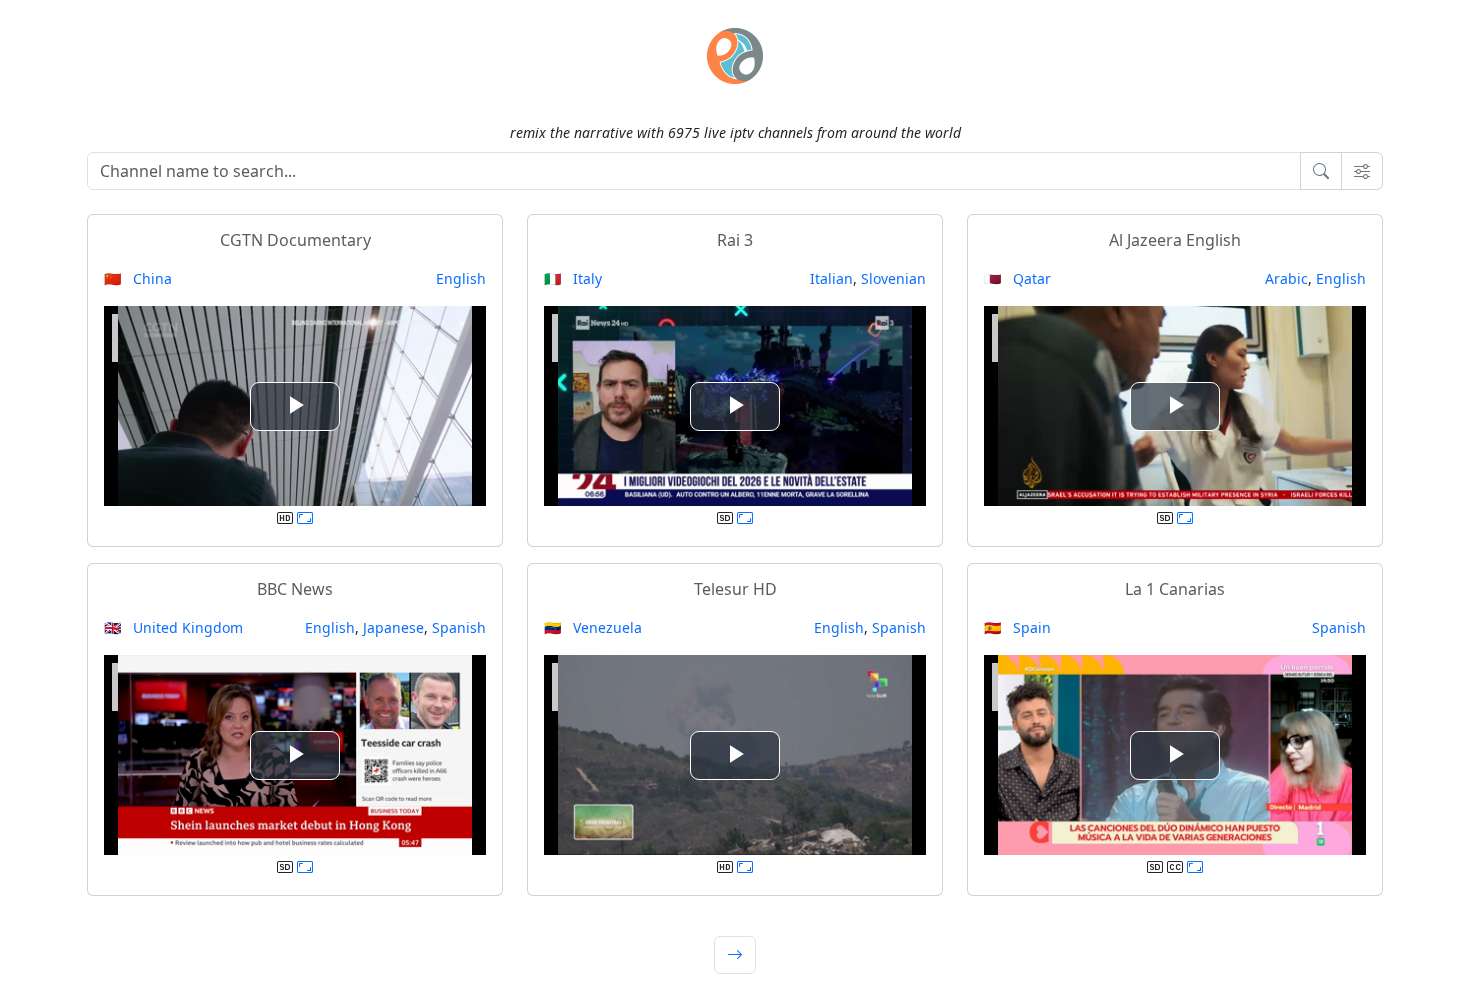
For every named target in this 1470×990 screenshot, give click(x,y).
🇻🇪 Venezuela (593, 627)
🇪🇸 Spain (1017, 627)
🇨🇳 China (138, 278)
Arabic (1286, 278)
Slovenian (893, 278)
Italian (831, 278)
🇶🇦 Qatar (1017, 278)
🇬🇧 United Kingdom (173, 627)
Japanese (393, 627)
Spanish (459, 627)
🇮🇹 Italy (573, 278)
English (461, 278)
